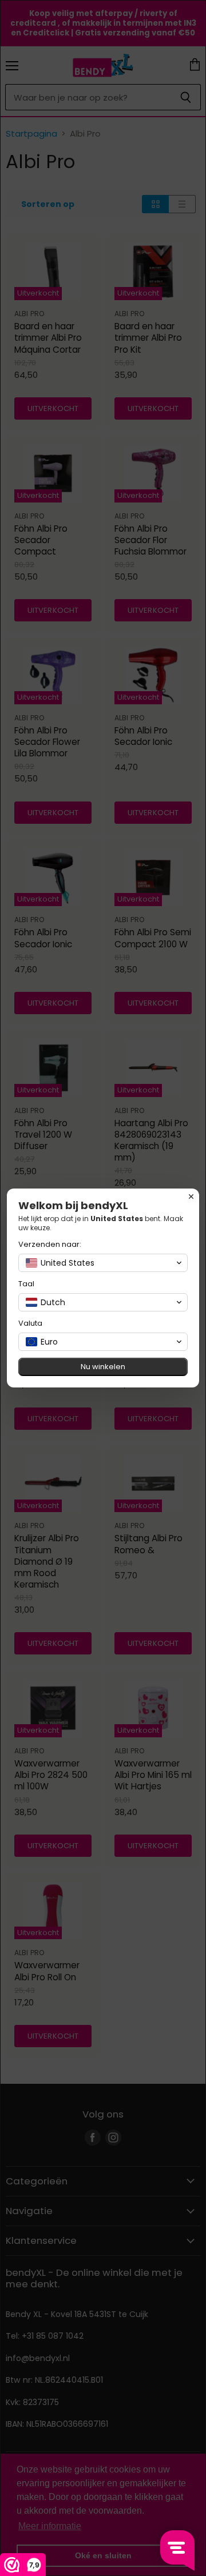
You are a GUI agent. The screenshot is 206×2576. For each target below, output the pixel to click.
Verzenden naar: (50, 1244)
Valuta (30, 1323)
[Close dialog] (191, 1197)
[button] (103, 1263)
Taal (26, 1284)
